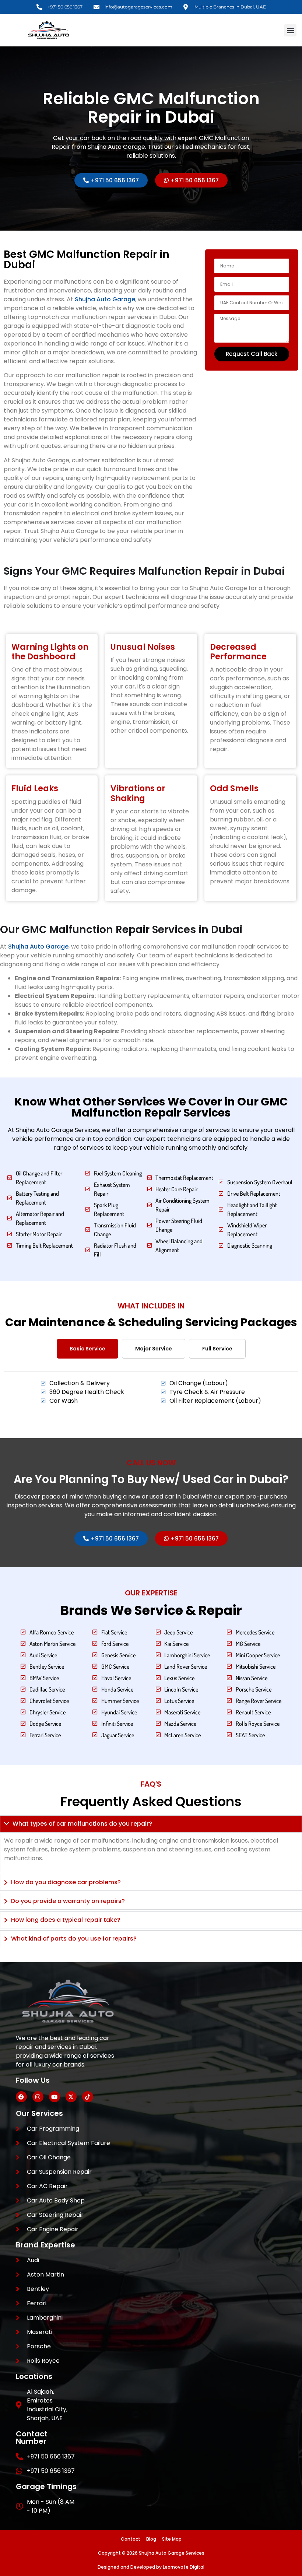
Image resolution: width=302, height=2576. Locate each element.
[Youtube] (55, 2097)
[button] (290, 30)
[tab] (87, 1349)
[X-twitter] (71, 2097)
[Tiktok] (88, 2097)
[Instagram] (38, 2097)
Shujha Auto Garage (105, 299)
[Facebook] (21, 2097)
